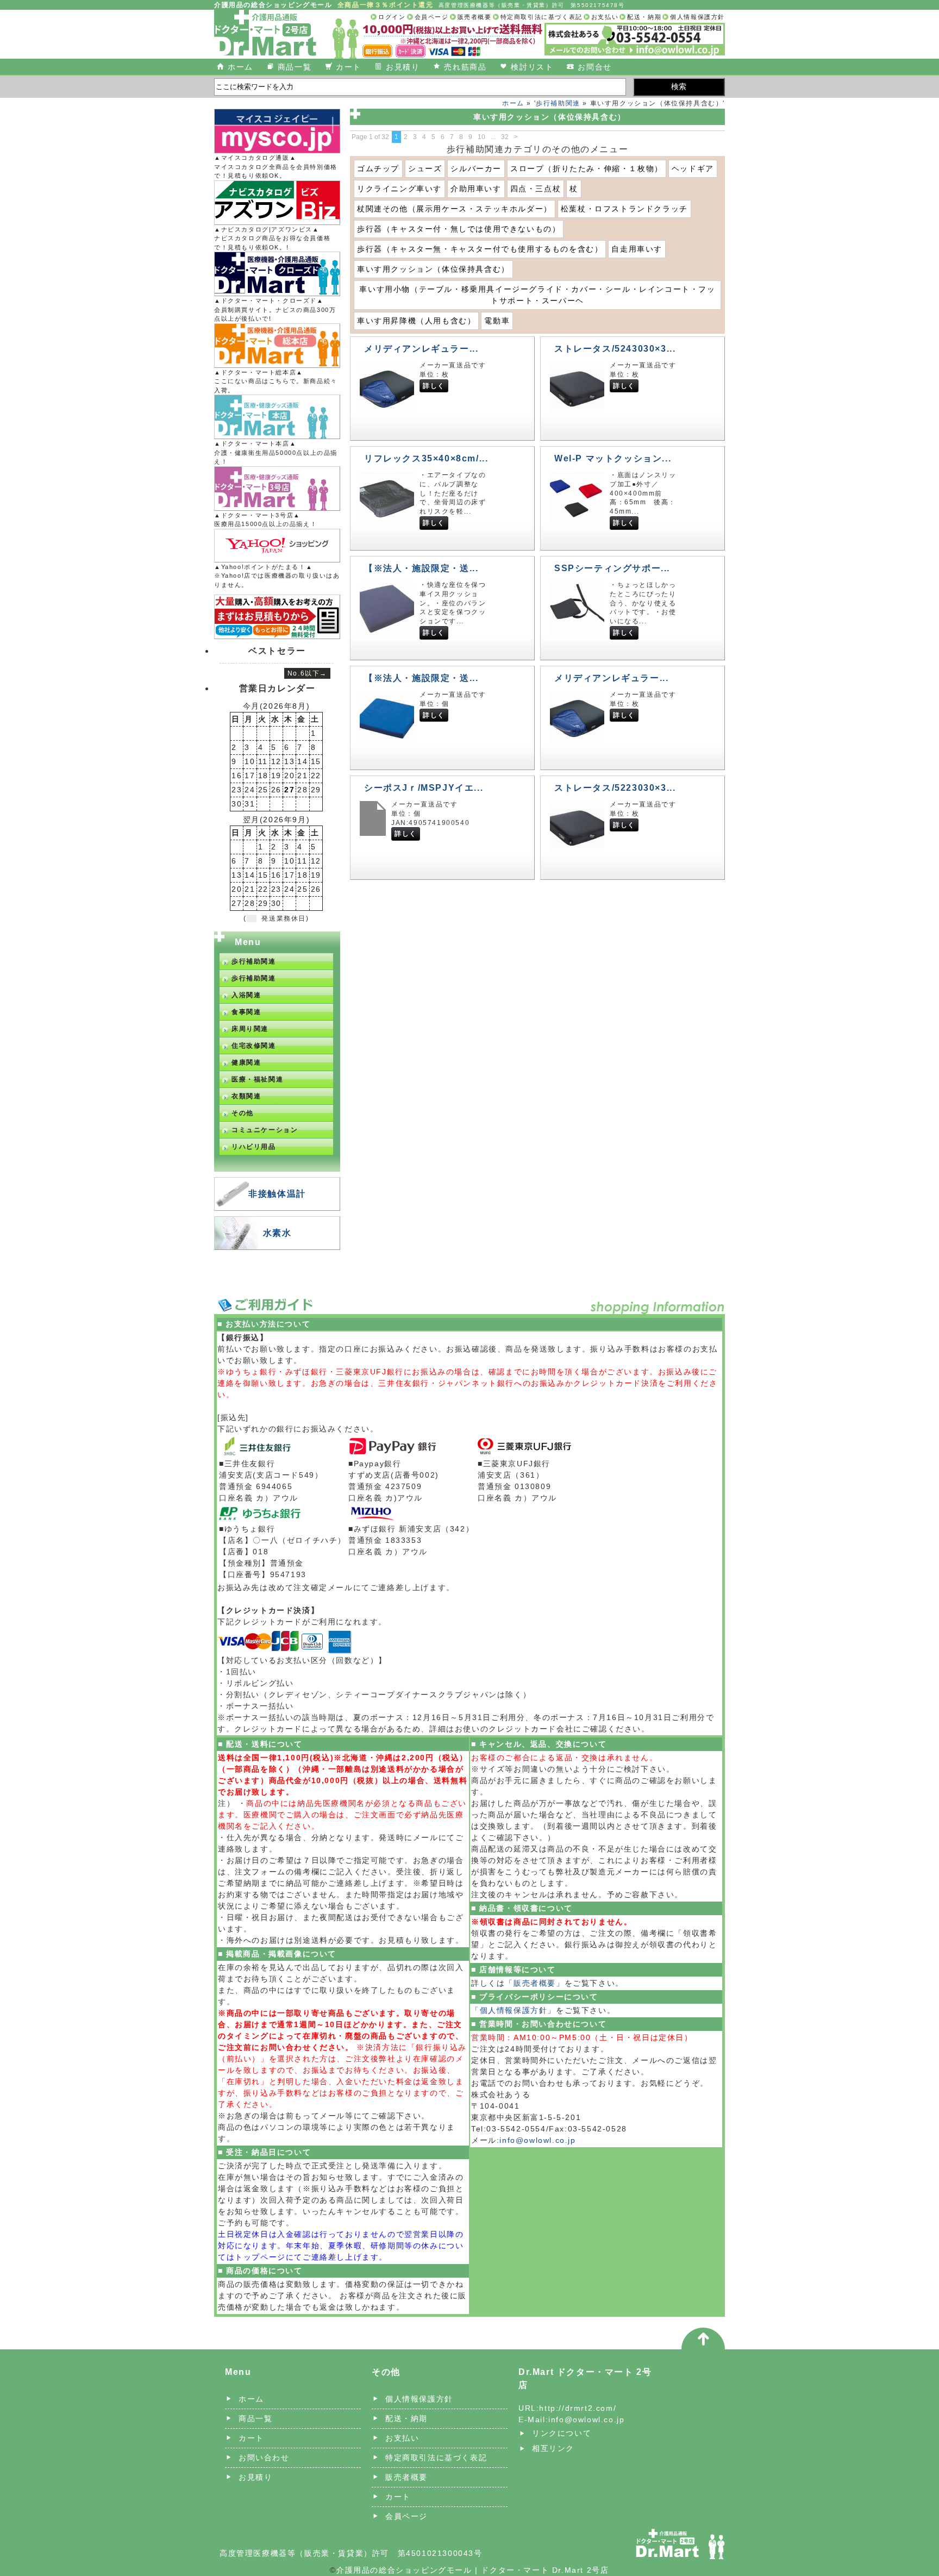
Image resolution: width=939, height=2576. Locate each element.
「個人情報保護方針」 (514, 2010)
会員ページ (432, 17)
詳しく (434, 386)
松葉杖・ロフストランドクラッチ (624, 209)
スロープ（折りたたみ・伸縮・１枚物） (587, 168)
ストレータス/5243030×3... (615, 349)
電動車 (497, 321)
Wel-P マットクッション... (613, 458)
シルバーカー (476, 168)
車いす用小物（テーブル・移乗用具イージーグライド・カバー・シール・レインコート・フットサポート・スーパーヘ (537, 295)
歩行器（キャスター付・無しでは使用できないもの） (459, 229)
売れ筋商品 (465, 67)
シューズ (425, 168)
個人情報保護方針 (697, 17)
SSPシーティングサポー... (612, 568)
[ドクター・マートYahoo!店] (277, 546)
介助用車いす (476, 189)
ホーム (240, 67)
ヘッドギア (693, 168)
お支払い (605, 17)
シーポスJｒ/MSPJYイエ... (424, 788)
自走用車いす (637, 249)
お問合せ (594, 67)
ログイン (392, 17)
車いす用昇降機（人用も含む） (416, 321)
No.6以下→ (307, 673)
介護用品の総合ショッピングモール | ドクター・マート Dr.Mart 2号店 (472, 2570)
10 (481, 137)
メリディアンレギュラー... (421, 349)
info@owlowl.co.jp (537, 2140)
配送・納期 (644, 17)
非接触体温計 (277, 1194)
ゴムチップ (378, 168)
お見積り (403, 67)
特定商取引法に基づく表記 (542, 17)
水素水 (277, 1233)
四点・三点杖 (536, 189)
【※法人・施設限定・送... (421, 568)
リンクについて (562, 2433)
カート (349, 67)
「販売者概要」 (534, 1983)
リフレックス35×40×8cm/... (426, 458)
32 (505, 137)
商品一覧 (295, 67)
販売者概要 (475, 17)
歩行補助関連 (558, 103)
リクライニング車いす (399, 189)
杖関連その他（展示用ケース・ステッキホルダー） (455, 209)
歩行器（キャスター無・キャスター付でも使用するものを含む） (480, 249)
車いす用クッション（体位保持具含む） (433, 269)
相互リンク (553, 2448)
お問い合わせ (264, 2458)
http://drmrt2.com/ (578, 2408)
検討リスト (532, 67)
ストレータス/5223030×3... (615, 788)
